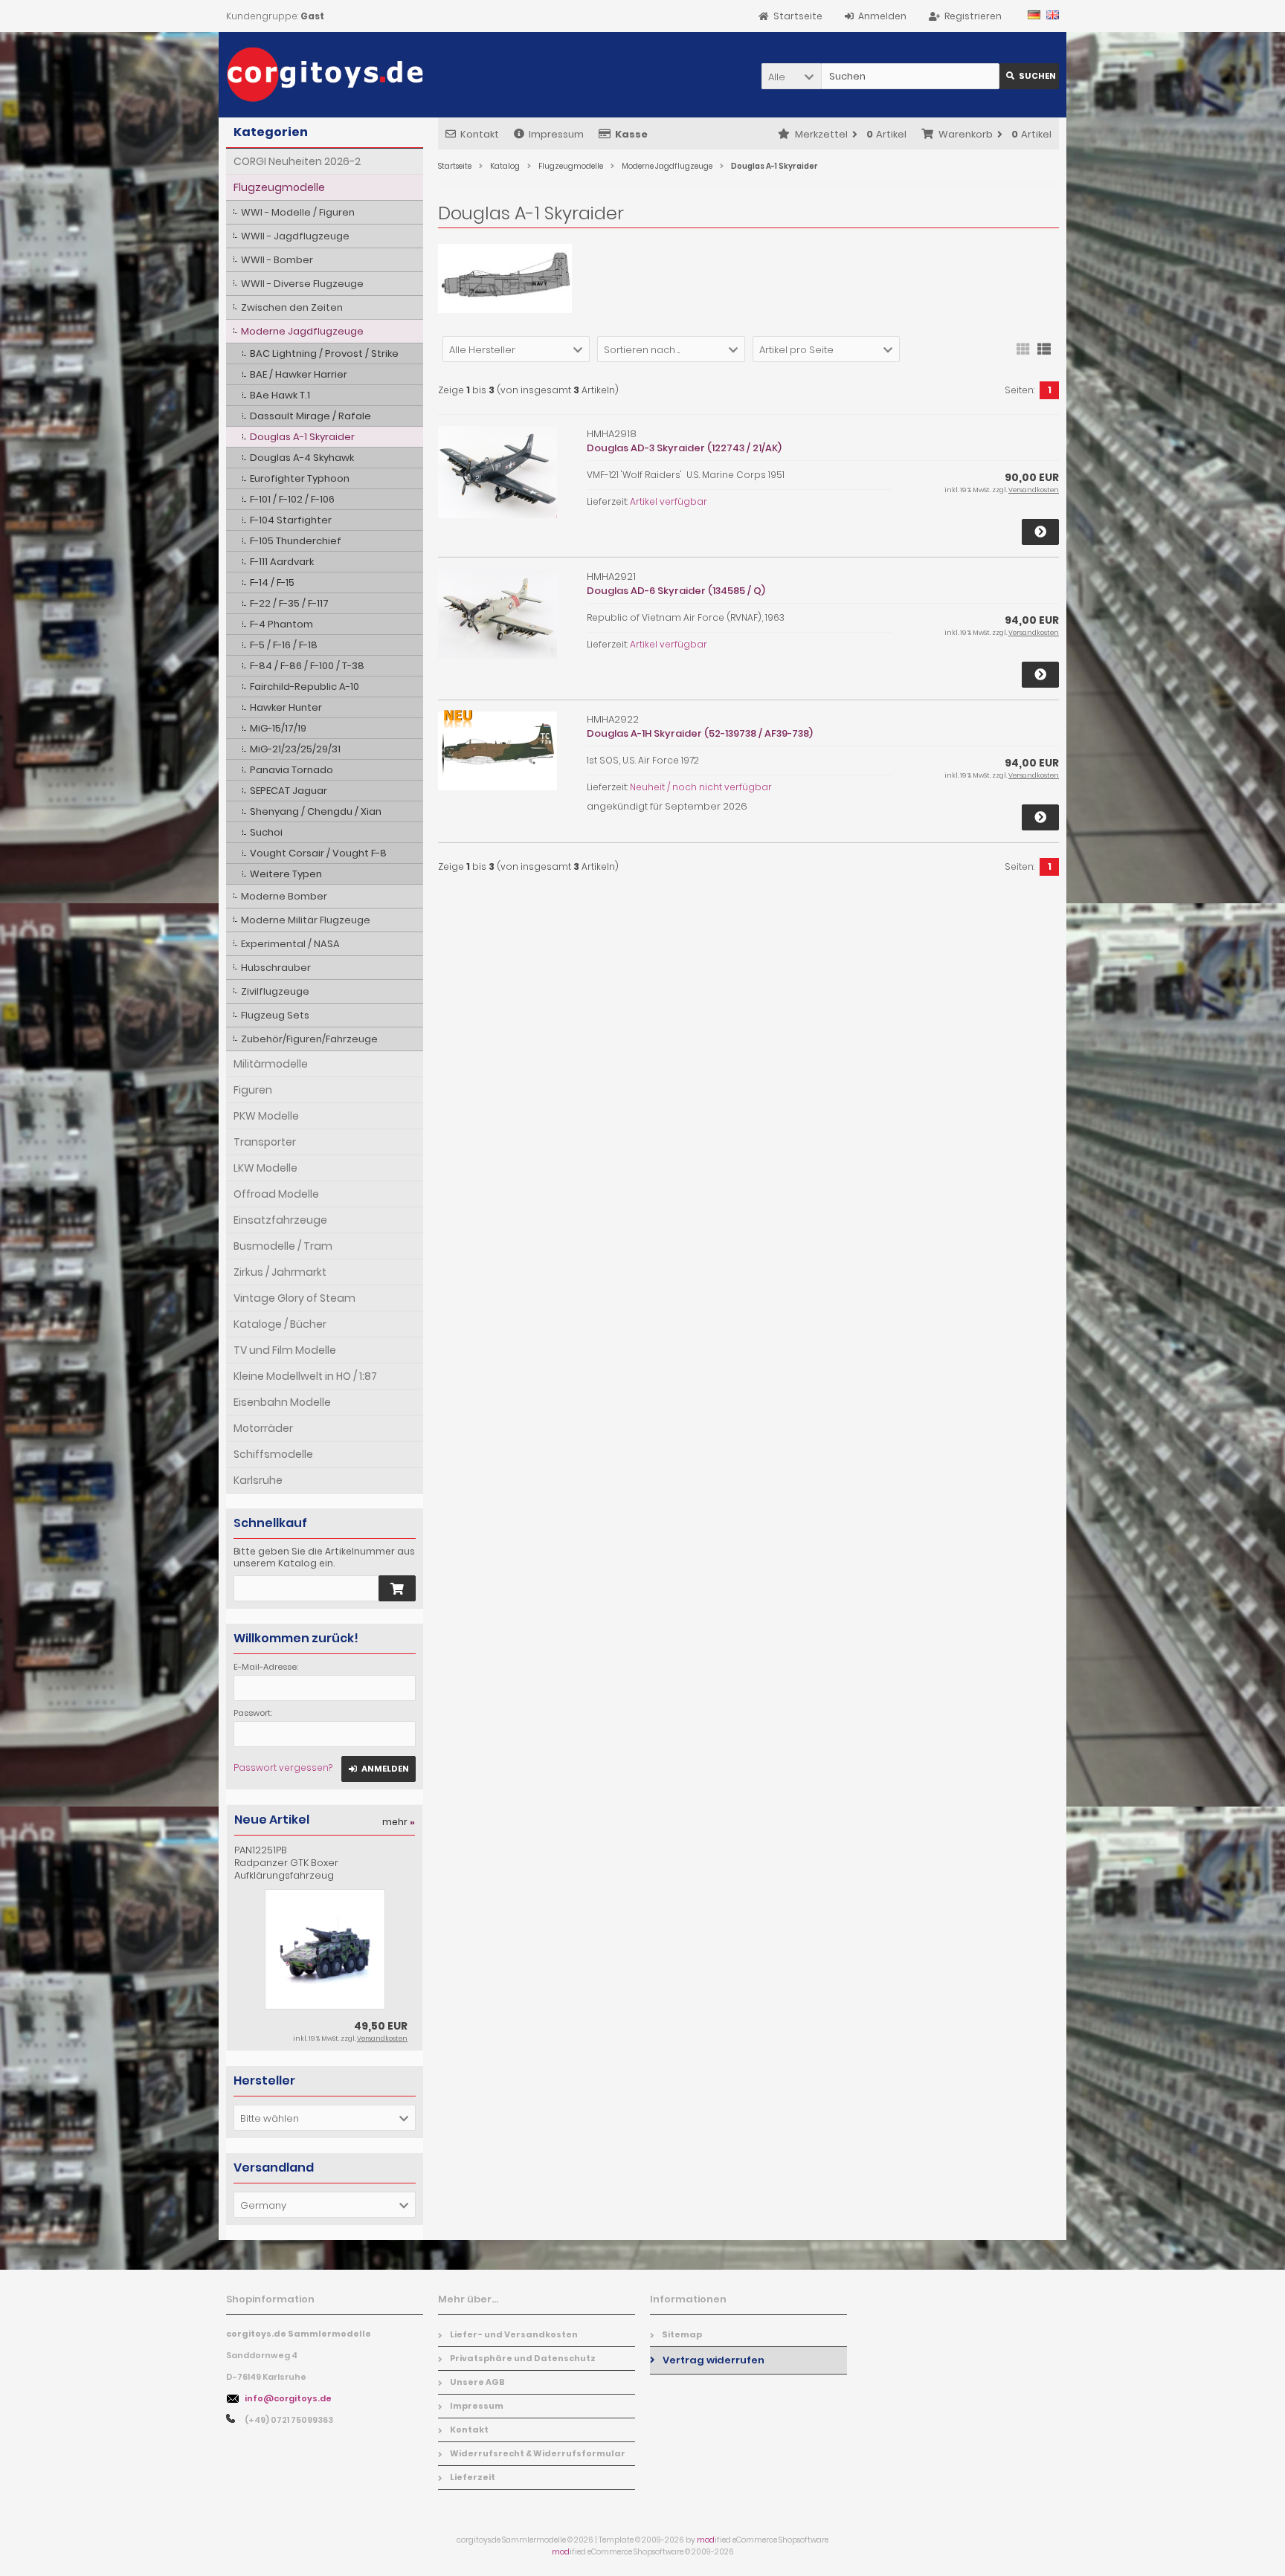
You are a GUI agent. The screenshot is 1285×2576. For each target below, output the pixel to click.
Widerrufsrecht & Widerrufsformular (538, 2453)
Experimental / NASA (290, 944)
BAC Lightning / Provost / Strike (324, 354)
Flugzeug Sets (275, 1015)
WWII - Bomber (277, 260)
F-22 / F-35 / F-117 (289, 603)
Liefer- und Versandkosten (514, 2334)
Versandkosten (1034, 490)
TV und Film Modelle (285, 1350)
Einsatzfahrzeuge (280, 1220)
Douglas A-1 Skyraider (302, 437)
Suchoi (266, 832)
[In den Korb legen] (397, 1588)
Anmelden (379, 1769)
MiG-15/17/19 (278, 728)
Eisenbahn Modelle (282, 1402)
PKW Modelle (266, 1116)
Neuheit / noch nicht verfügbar (701, 787)
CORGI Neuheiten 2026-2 (297, 161)
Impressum (556, 134)
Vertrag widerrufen (714, 2360)
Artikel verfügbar (669, 501)
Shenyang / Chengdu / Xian (316, 811)
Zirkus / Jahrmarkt (280, 1272)
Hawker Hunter (286, 707)
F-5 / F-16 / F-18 (284, 645)
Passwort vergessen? (283, 1768)
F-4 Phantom (281, 624)
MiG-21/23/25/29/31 (295, 749)
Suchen (1029, 76)
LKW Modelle (265, 1168)
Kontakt (480, 134)
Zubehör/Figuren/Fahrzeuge (309, 1039)
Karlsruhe (258, 1480)
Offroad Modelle (276, 1194)
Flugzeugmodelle (279, 187)
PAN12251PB (286, 1863)
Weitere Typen (286, 874)
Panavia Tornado (292, 770)
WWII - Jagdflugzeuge (295, 236)
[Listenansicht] (1044, 348)
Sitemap (682, 2334)
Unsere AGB (477, 2382)
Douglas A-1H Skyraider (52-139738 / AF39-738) (700, 733)
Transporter (265, 1142)
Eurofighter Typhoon (300, 478)
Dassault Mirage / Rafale (310, 416)
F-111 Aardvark (282, 562)
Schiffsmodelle (273, 1454)
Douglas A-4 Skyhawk (302, 458)
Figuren (253, 1090)
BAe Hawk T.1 (280, 395)
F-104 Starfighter (291, 520)
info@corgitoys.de (288, 2398)
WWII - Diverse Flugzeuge (302, 284)
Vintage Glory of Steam (294, 1298)
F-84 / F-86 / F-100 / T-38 (307, 666)
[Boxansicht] (1023, 348)
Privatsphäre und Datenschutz (523, 2358)
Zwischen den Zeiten (292, 307)
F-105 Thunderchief (296, 541)
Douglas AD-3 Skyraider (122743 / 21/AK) (684, 448)
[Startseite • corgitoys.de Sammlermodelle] (325, 75)
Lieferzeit (473, 2477)
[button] (791, 76)
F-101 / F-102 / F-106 (292, 499)
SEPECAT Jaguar (289, 791)
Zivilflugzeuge (275, 991)
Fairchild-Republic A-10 (305, 687)
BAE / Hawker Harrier (299, 374)
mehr (399, 1822)
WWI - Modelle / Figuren (298, 212)
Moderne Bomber (284, 896)
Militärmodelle (271, 1064)
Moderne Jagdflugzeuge (302, 331)
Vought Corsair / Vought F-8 (318, 853)
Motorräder (263, 1428)
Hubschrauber (276, 968)
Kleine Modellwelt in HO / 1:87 (305, 1376)
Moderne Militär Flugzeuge (306, 920)
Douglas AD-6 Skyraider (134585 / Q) (676, 591)
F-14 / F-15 (272, 582)
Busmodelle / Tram (283, 1246)
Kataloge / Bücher (280, 1324)
